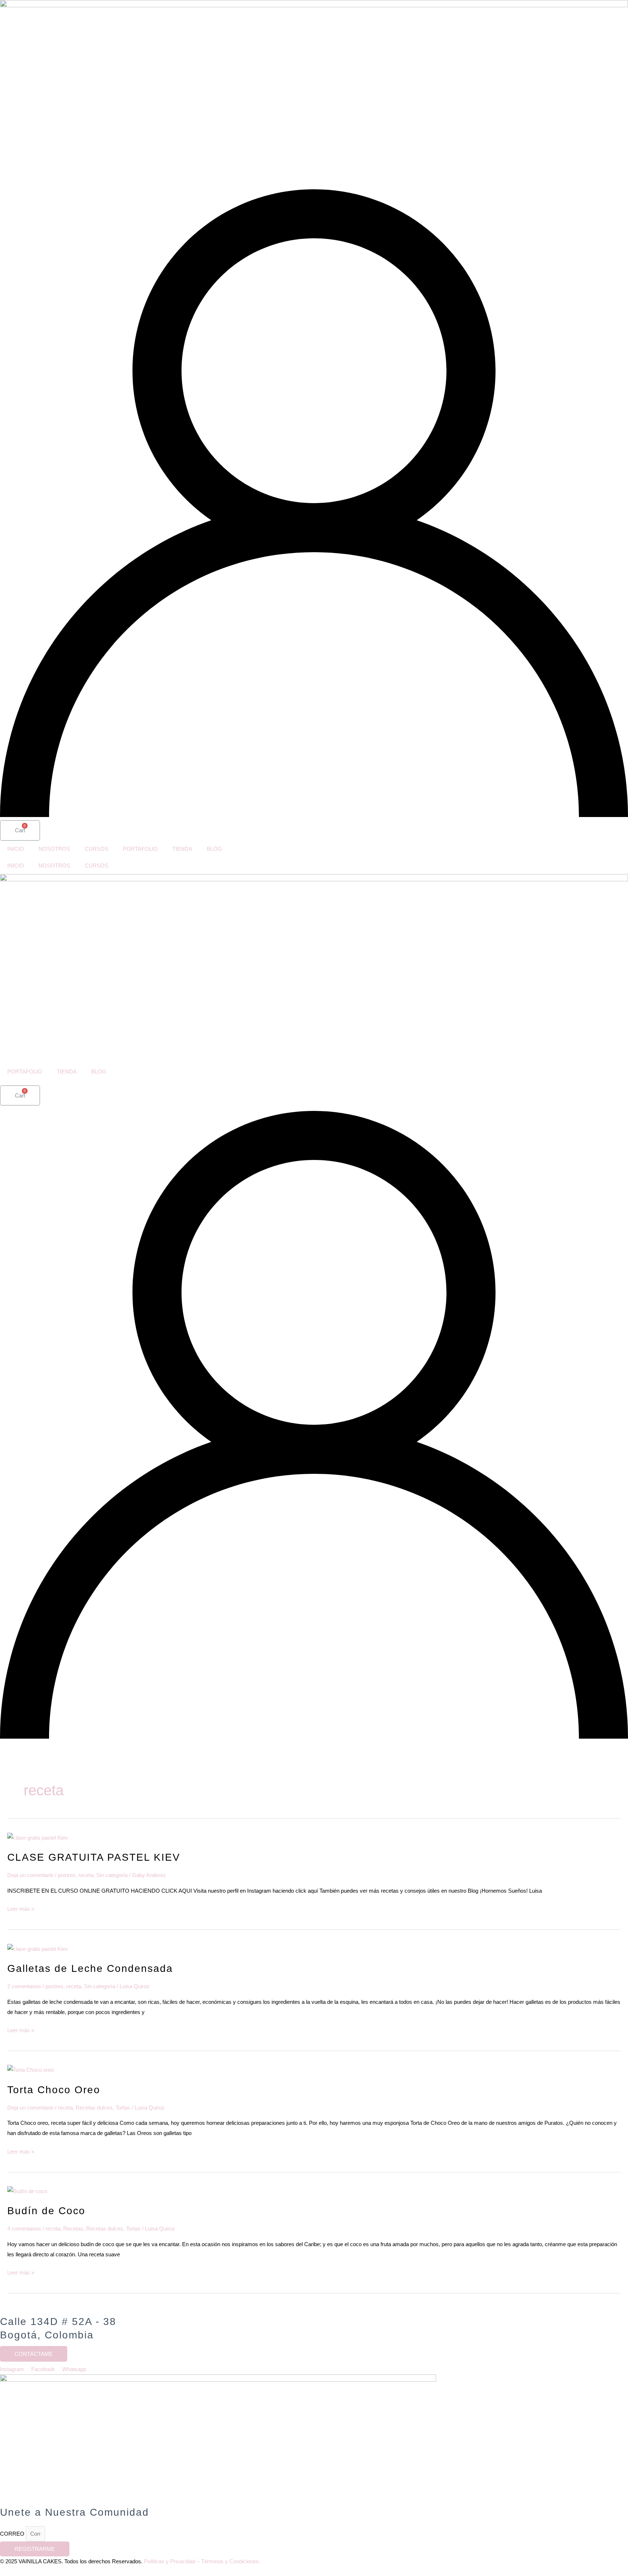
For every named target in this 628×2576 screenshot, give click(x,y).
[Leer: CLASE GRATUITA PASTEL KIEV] (38, 1837)
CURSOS (96, 849)
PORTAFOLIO (140, 849)
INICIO (16, 849)
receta (86, 1875)
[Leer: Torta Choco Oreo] (31, 2069)
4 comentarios (24, 2229)
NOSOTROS (54, 849)
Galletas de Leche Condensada (90, 1968)
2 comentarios (24, 1986)
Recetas (73, 2229)
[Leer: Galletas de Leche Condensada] (38, 1948)
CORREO (13, 2534)
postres (67, 1875)
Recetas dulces (94, 2108)
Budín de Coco (46, 2211)
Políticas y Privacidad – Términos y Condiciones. (202, 2561)
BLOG (214, 849)
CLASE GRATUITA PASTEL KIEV (94, 1857)
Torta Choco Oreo (54, 2090)
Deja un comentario (30, 1875)
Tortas (123, 2108)
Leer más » (21, 1908)
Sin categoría (112, 1875)
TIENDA (182, 849)
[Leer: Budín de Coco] (27, 2191)
